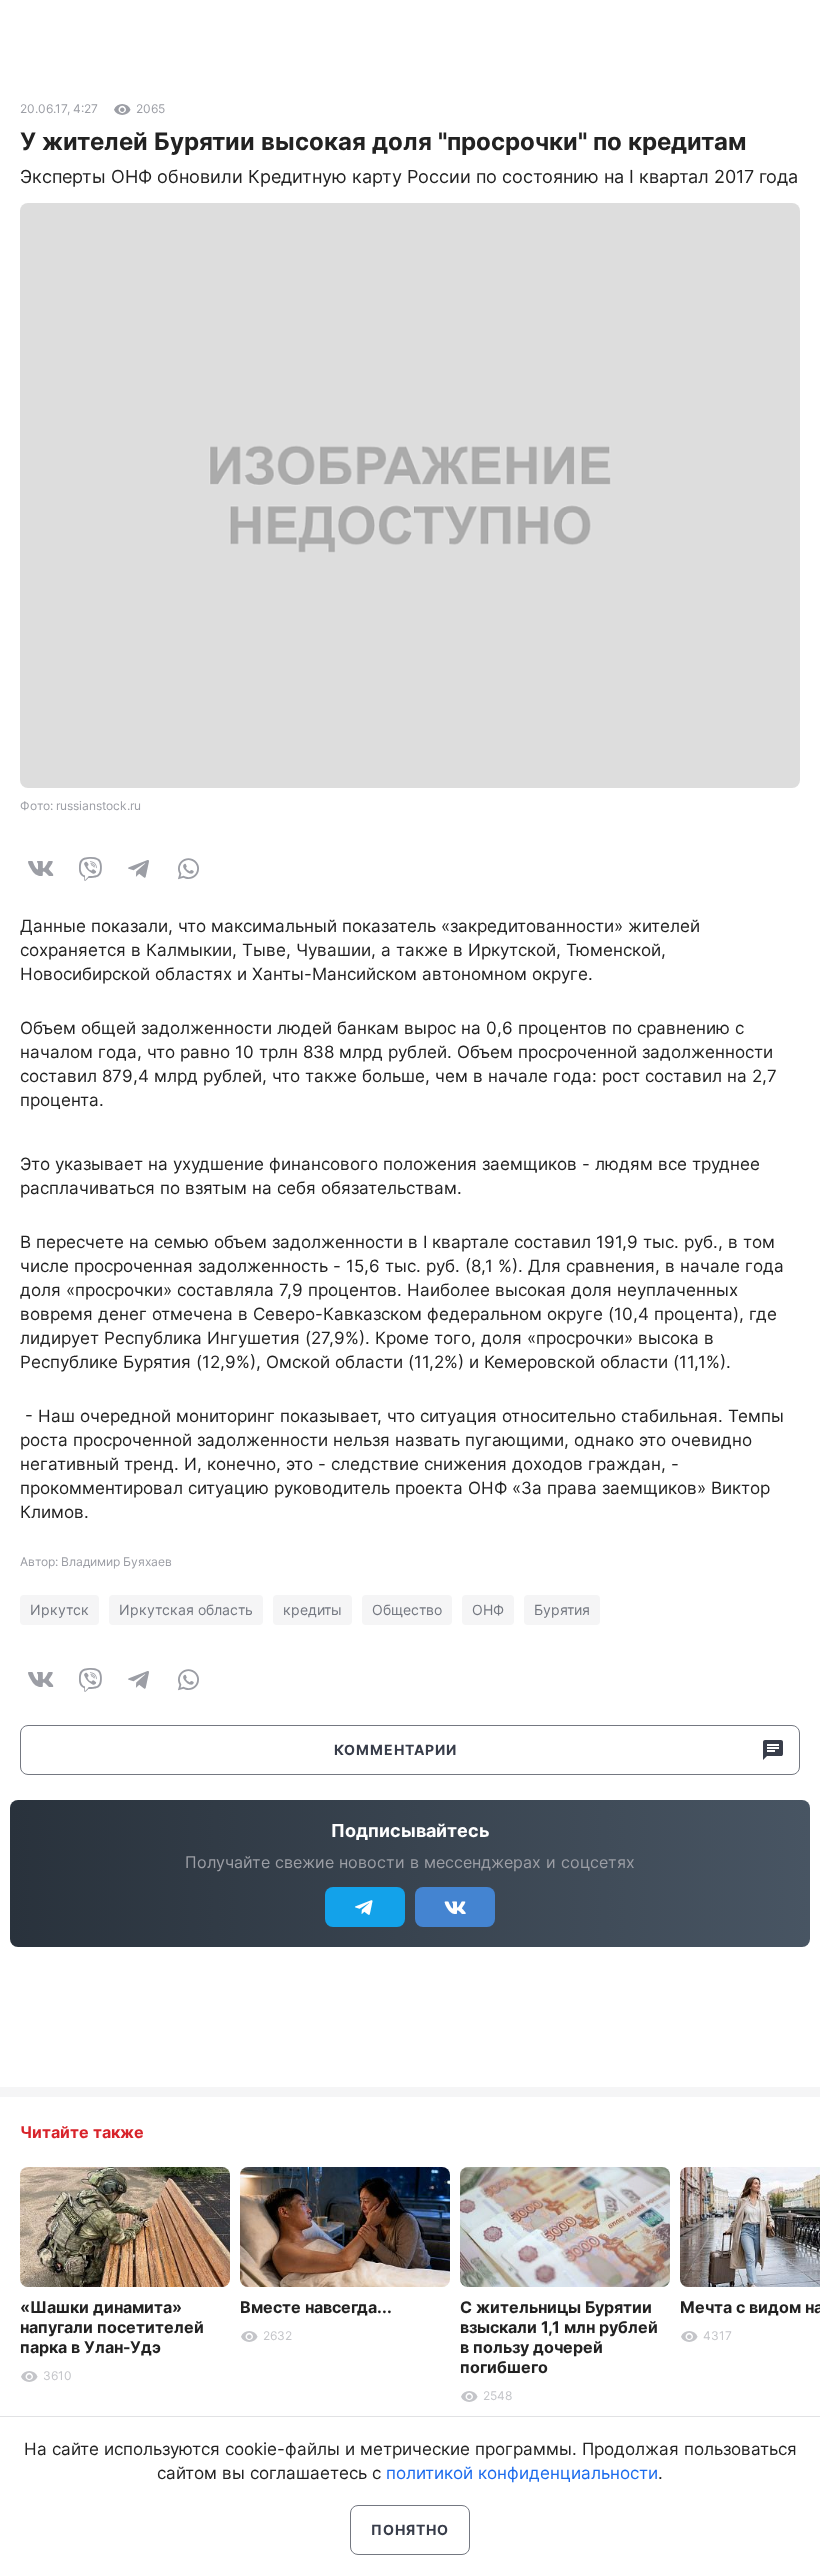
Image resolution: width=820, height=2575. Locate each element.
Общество (407, 1609)
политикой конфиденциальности (522, 2473)
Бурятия (562, 1609)
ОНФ (488, 1609)
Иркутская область (186, 1609)
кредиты (312, 1609)
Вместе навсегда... (316, 2307)
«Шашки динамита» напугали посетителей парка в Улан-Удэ (112, 2327)
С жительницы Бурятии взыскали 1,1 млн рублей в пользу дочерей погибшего (559, 2337)
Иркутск (59, 1609)
